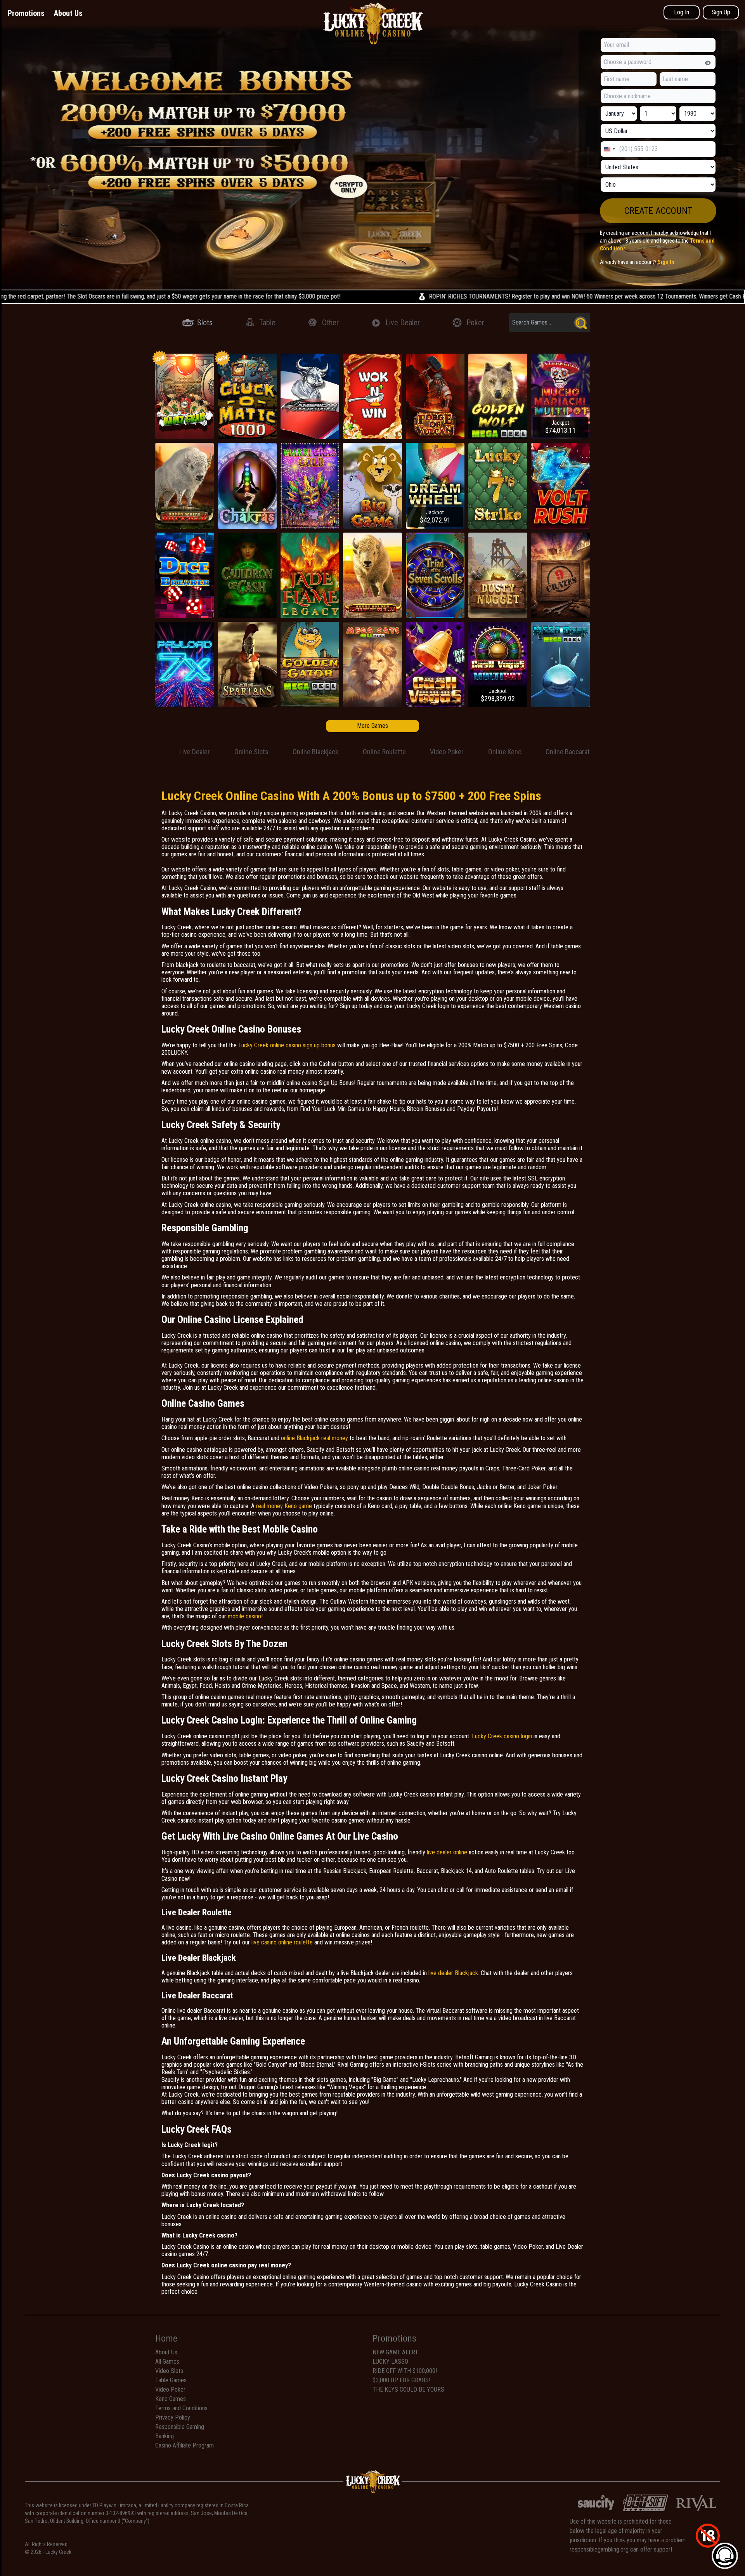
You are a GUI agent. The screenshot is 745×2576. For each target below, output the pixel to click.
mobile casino (244, 1616)
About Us (68, 13)
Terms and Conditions (181, 2408)
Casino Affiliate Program (185, 2445)
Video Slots (169, 2371)
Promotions (26, 13)
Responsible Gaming (180, 2427)
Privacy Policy (173, 2417)
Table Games (171, 2380)
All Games (167, 2362)
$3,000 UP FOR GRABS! (401, 2380)
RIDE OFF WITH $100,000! (405, 2371)
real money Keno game (284, 1506)
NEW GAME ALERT (395, 2352)
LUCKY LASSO (390, 2362)
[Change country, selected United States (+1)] (609, 149)
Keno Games (171, 2399)
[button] (658, 211)
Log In (682, 12)
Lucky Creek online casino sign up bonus (287, 1045)
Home (166, 2338)
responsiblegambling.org (599, 2549)
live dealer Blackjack (453, 1973)
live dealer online (447, 1852)
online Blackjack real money (314, 1438)
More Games (372, 726)
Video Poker (170, 2389)
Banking (165, 2436)
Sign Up (721, 12)
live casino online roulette (282, 1942)
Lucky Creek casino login (502, 1736)
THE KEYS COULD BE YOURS (408, 2389)
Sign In (666, 262)
